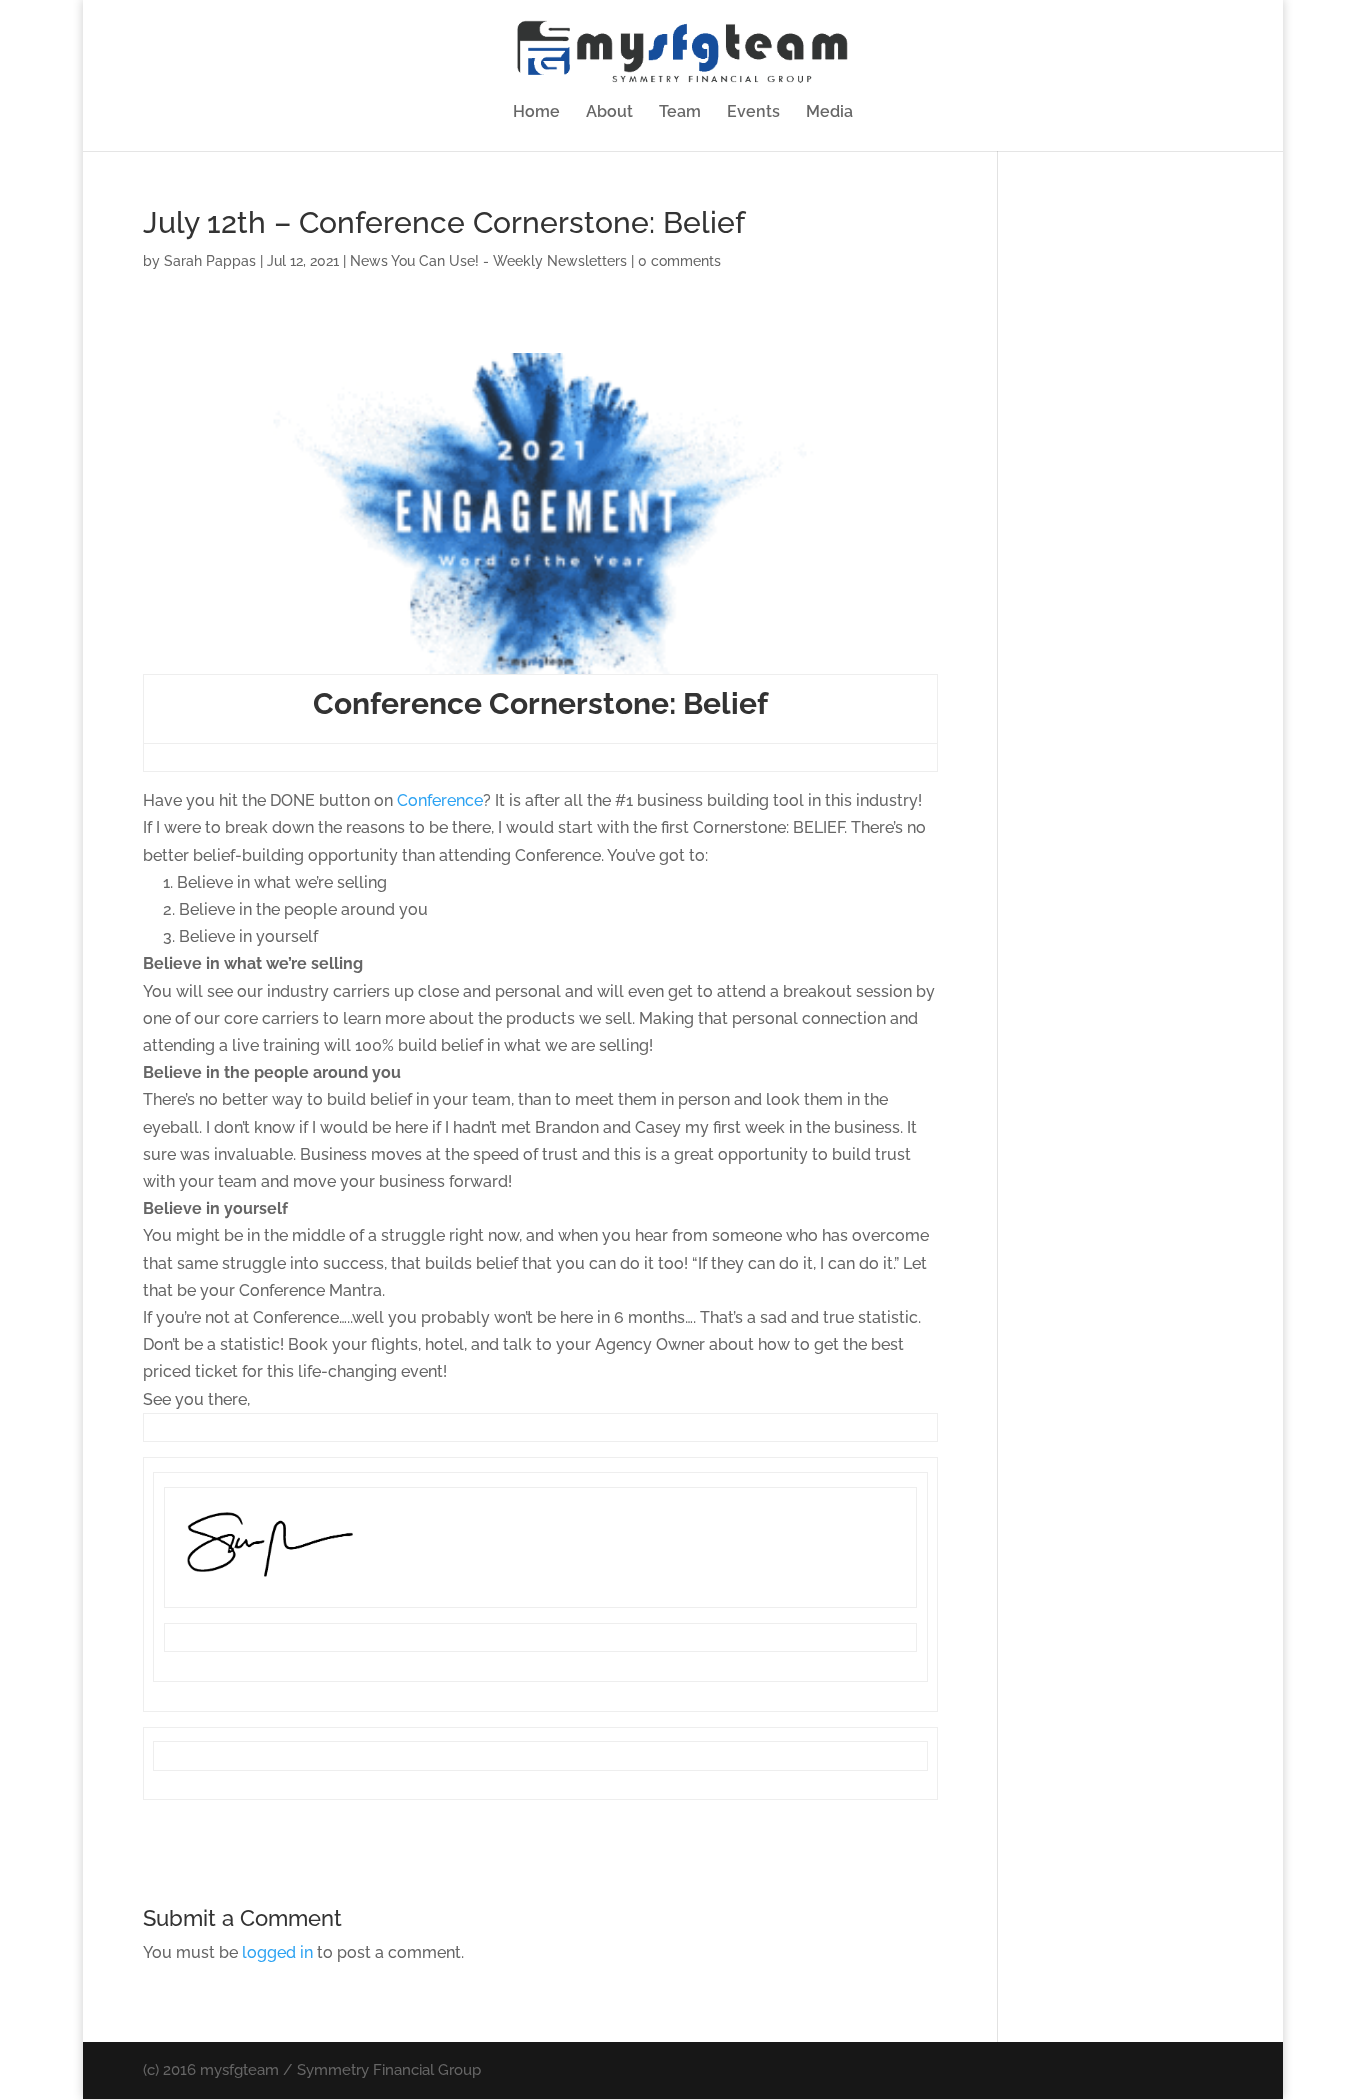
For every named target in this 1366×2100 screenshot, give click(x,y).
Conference (440, 800)
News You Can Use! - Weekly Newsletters (488, 261)
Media (829, 113)
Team (680, 113)
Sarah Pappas (210, 261)
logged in (277, 1952)
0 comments (679, 261)
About (609, 113)
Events (753, 113)
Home (536, 113)
